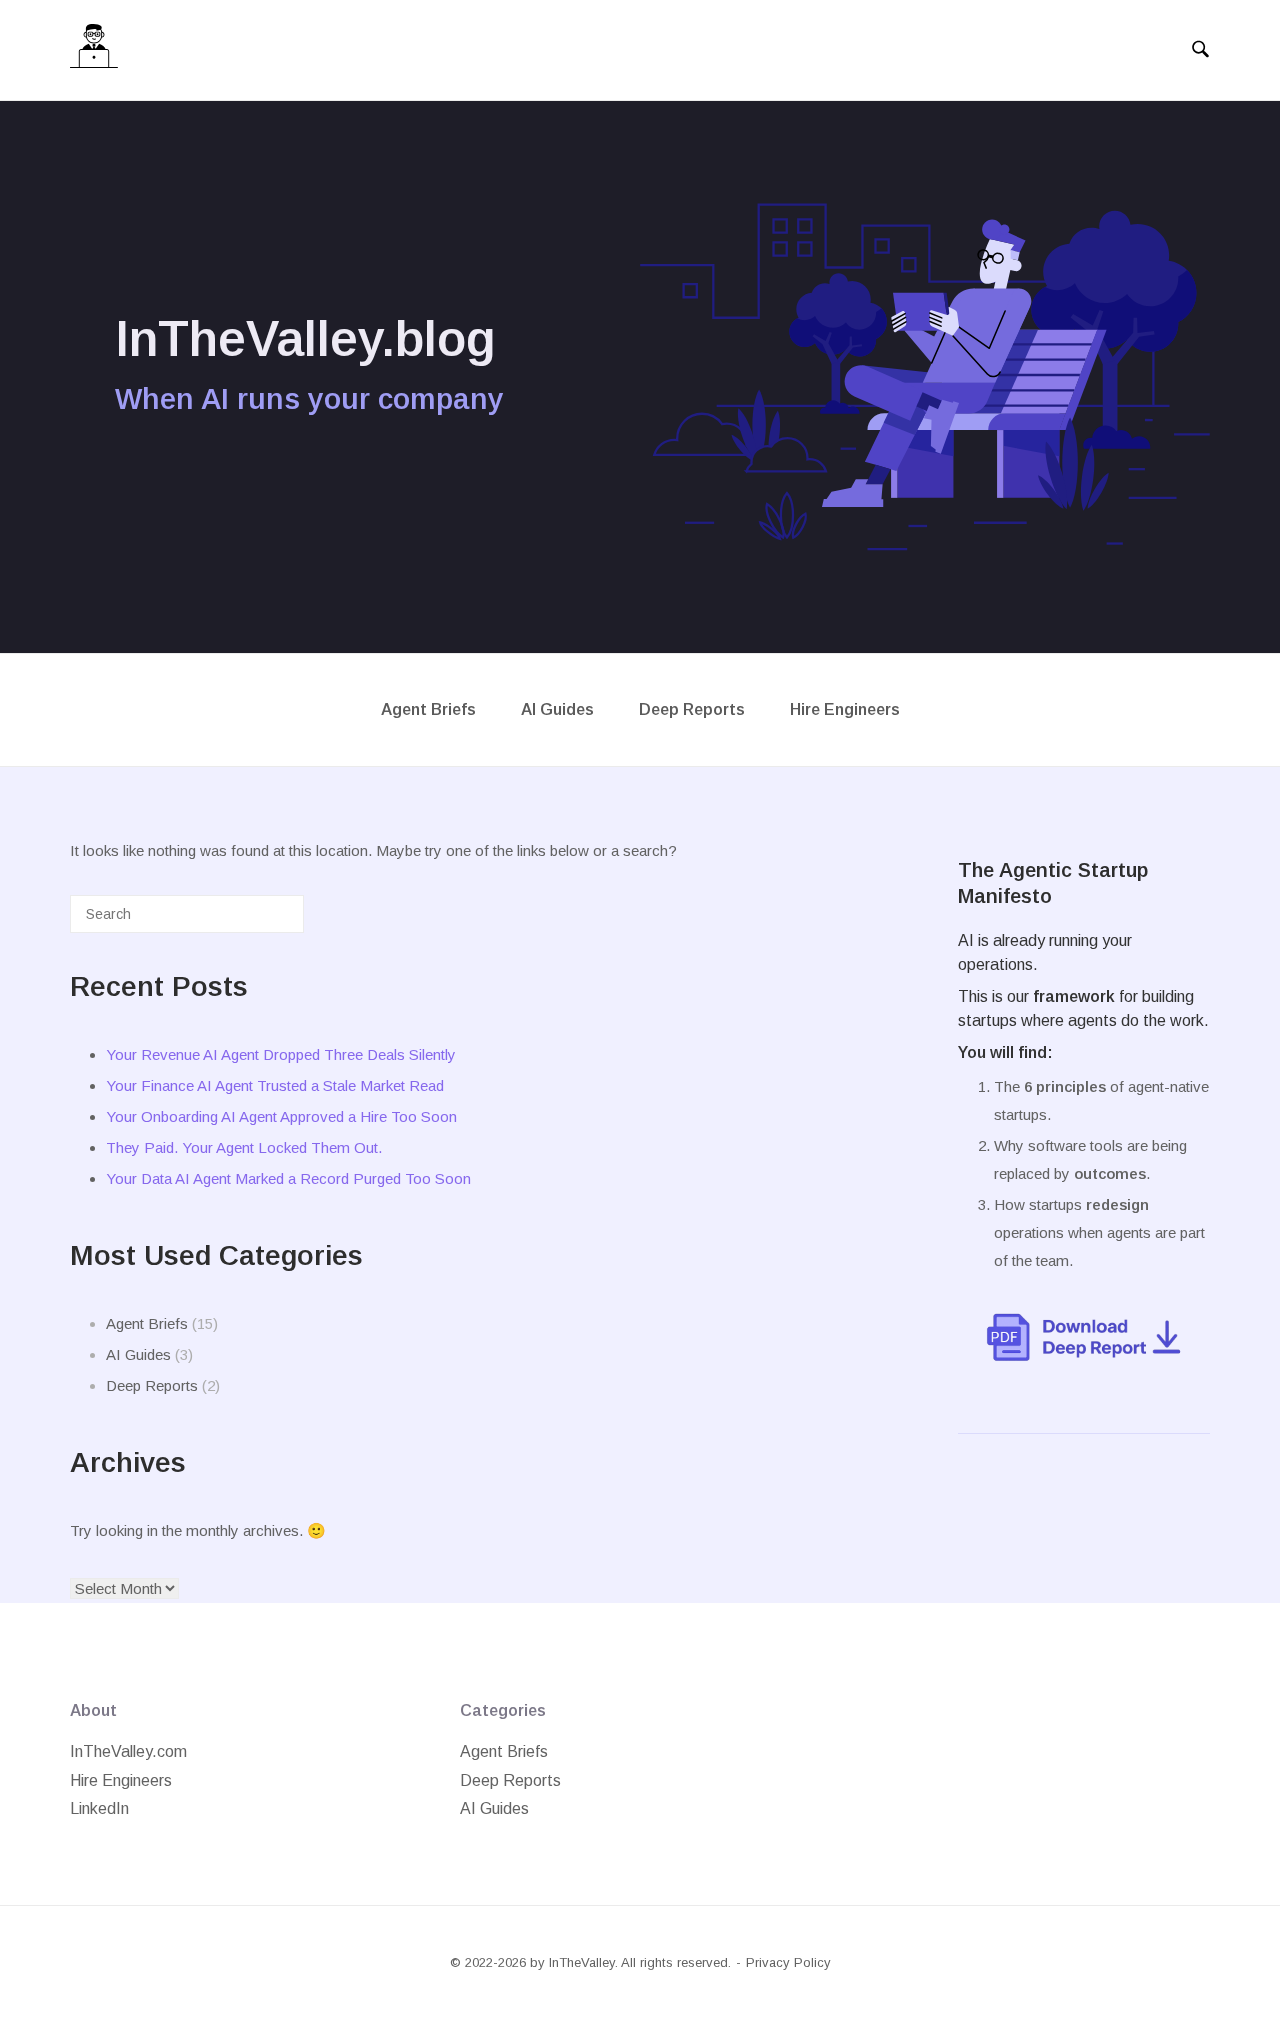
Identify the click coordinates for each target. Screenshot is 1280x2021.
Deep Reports (692, 709)
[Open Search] (1200, 50)
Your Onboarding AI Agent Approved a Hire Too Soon (281, 1116)
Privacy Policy (788, 1962)
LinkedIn (99, 1808)
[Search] (259, 921)
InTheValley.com (128, 1751)
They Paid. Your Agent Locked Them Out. (244, 1147)
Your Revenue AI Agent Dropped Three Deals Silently (281, 1054)
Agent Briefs (428, 709)
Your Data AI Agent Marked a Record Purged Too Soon (288, 1178)
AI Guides (557, 709)
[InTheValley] (94, 50)
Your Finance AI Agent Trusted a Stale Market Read (275, 1085)
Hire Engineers (845, 709)
